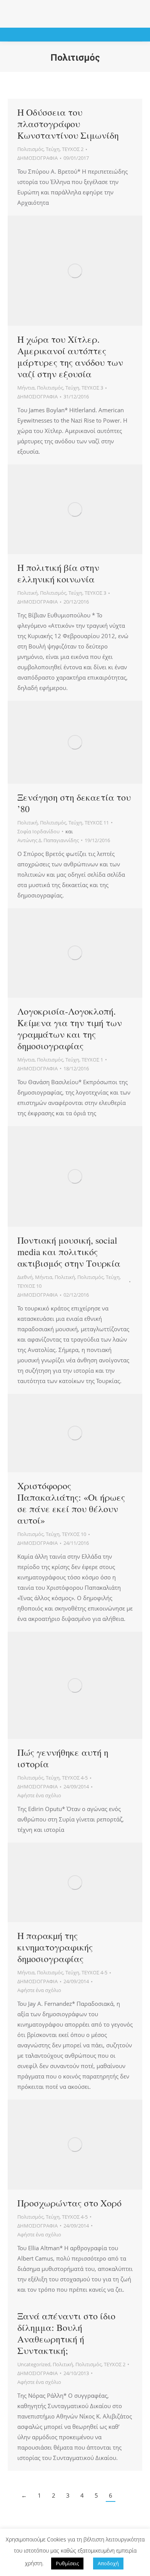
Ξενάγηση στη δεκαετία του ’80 (74, 803)
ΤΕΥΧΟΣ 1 (92, 1060)
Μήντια (26, 388)
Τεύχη (53, 149)
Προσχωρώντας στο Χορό (69, 2203)
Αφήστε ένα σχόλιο (39, 1795)
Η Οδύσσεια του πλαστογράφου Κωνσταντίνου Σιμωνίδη (68, 124)
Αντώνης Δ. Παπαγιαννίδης (48, 840)
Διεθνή (25, 1277)
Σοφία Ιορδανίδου (38, 831)
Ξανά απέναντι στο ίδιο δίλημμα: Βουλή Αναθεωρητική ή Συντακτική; (66, 2333)
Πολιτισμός (30, 149)
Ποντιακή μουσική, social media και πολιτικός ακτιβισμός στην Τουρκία (69, 1252)
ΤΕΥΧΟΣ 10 (29, 1286)
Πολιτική (27, 593)
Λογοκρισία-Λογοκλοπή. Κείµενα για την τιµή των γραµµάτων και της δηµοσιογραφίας (70, 1028)
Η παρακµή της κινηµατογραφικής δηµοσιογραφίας (55, 1947)
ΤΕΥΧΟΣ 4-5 (75, 1778)
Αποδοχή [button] (108, 2563)
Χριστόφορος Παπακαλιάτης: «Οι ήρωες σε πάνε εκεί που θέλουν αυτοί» (71, 1503)
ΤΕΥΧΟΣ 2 (73, 149)
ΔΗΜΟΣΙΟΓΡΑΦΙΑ (37, 158)
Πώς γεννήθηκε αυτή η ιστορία (63, 1758)
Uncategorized (34, 2364)
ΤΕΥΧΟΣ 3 (92, 388)
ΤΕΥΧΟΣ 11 (97, 823)
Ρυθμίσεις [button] (67, 2563)
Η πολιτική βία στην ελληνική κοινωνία (58, 573)
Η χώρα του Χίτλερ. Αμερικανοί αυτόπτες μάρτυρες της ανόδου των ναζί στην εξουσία (70, 357)
